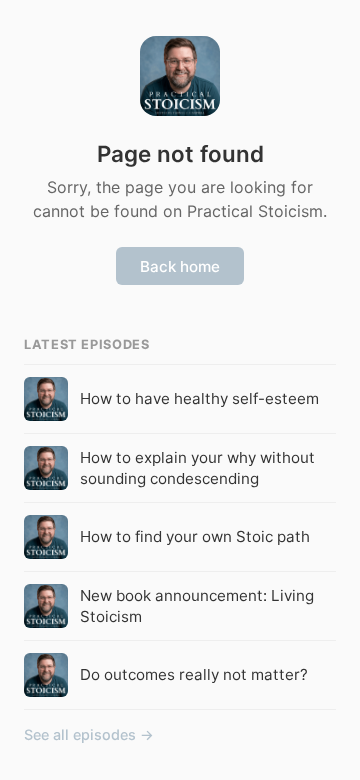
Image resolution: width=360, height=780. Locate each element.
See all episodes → (89, 734)
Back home (180, 266)
